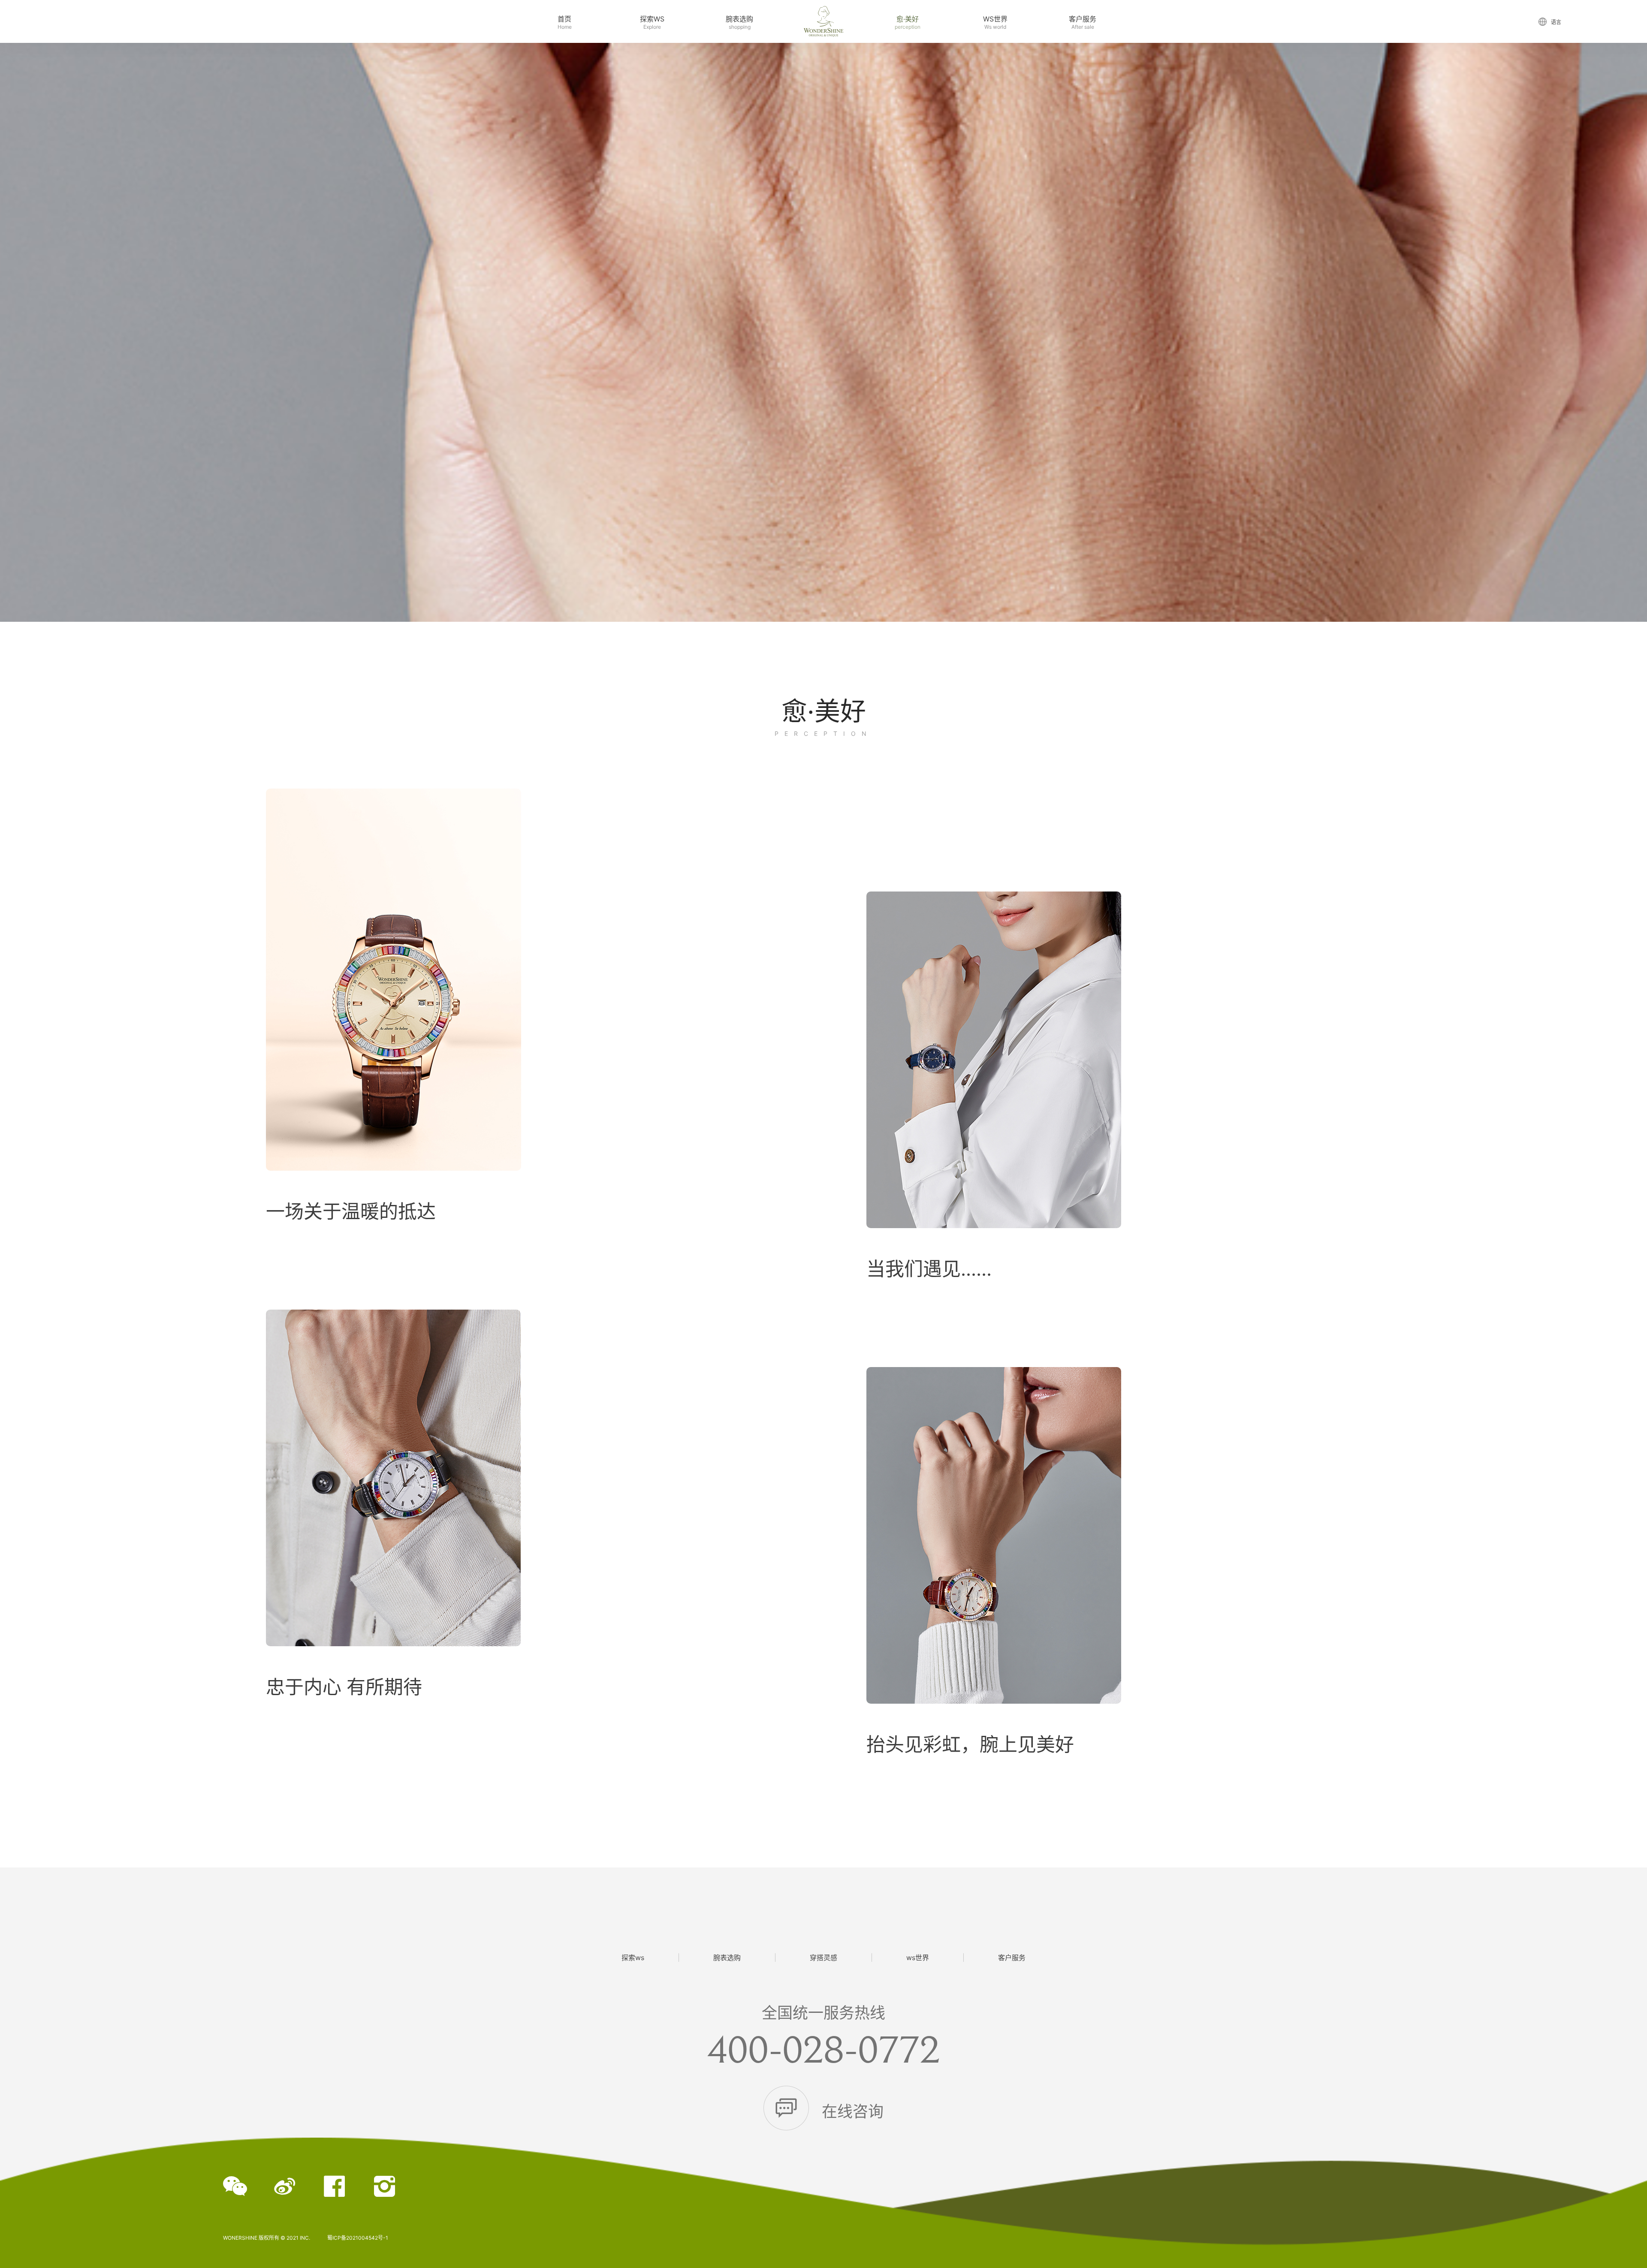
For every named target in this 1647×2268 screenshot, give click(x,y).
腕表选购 (727, 1958)
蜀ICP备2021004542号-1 (358, 2238)
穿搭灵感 (823, 1958)
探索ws (633, 1958)
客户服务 (1012, 1958)
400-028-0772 (823, 2048)
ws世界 (918, 1958)
